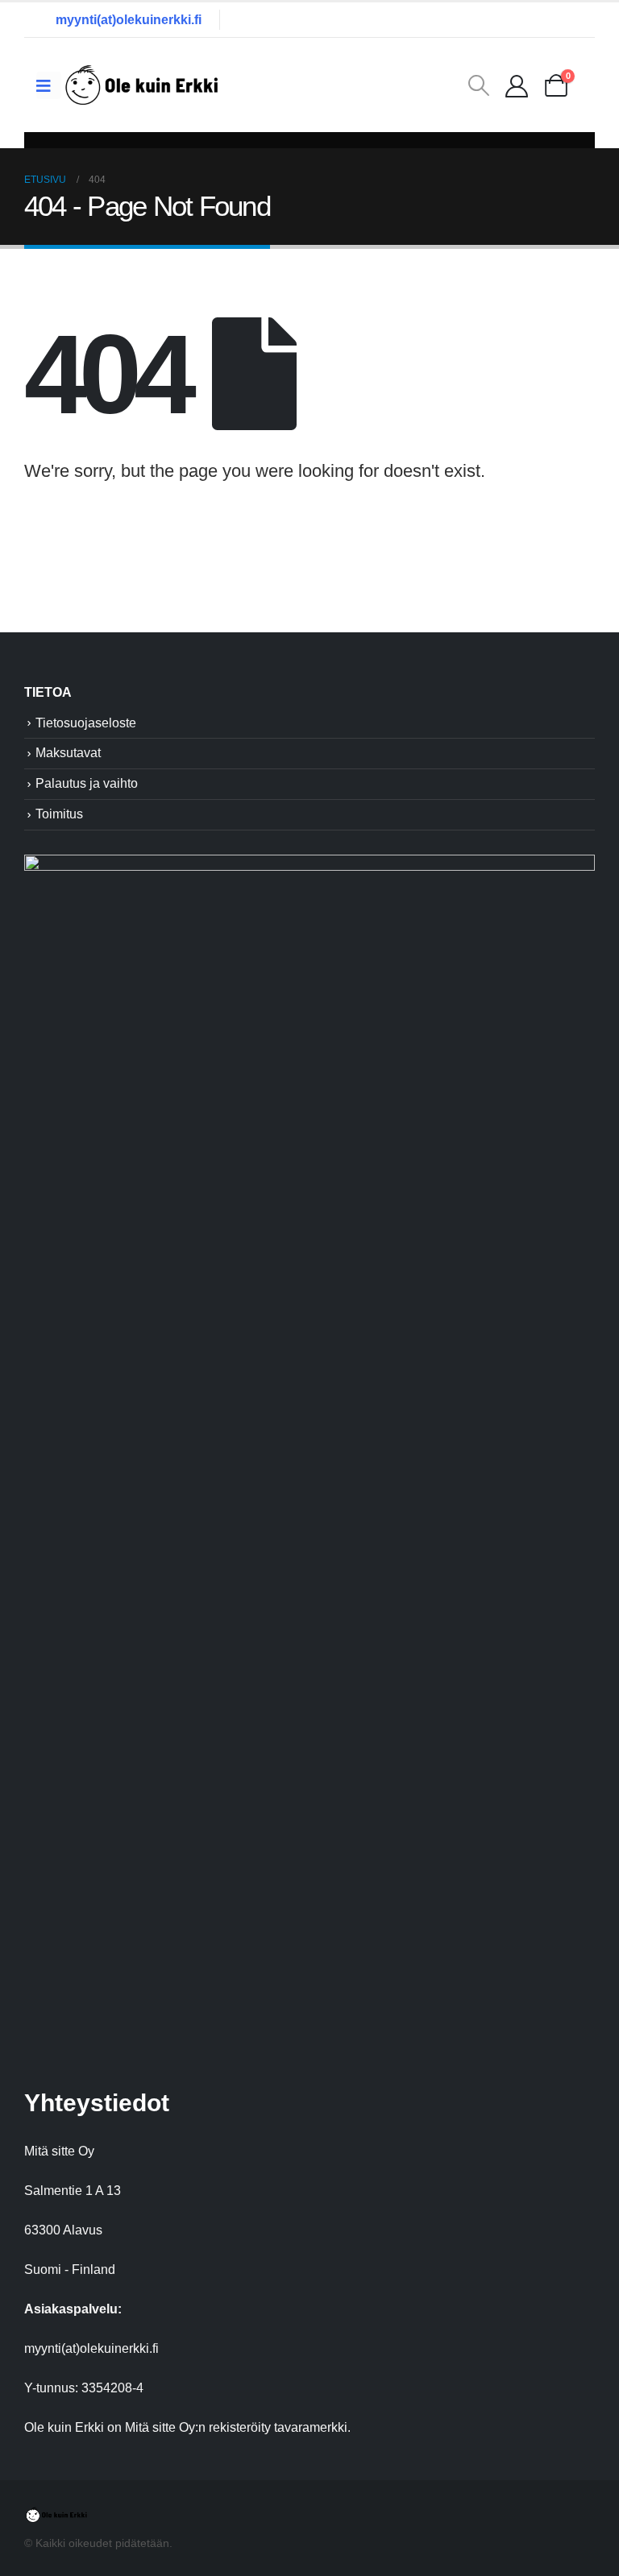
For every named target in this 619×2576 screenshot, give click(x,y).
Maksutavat (68, 753)
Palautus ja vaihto (87, 783)
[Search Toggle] (479, 85)
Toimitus (59, 814)
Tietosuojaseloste (86, 723)
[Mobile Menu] (49, 85)
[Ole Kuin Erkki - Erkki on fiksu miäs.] (142, 85)
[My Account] (517, 85)
